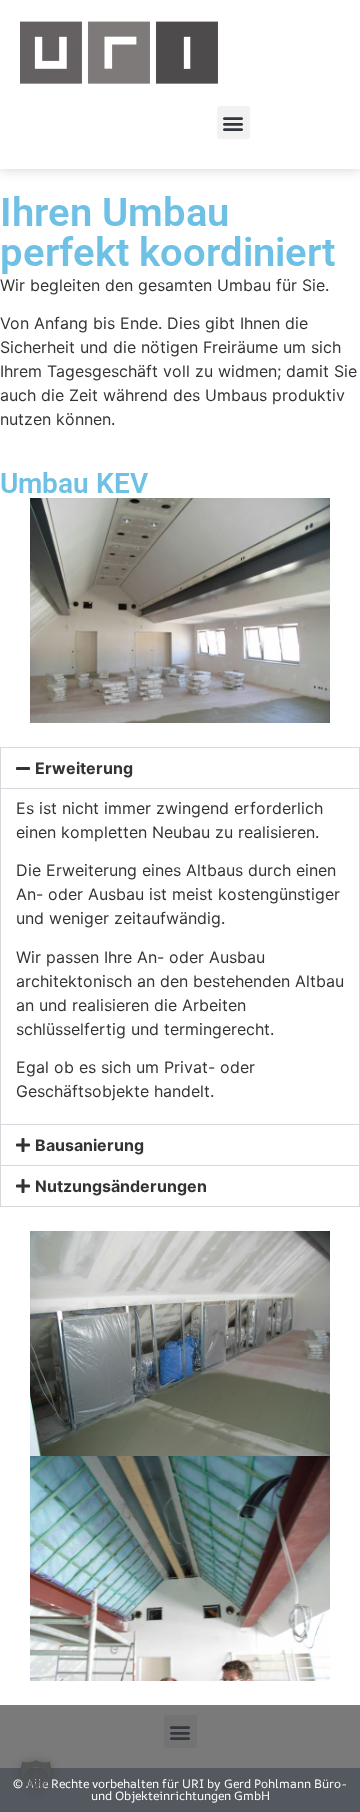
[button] (233, 122)
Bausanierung (89, 1145)
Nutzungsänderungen (121, 1186)
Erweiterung (84, 768)
